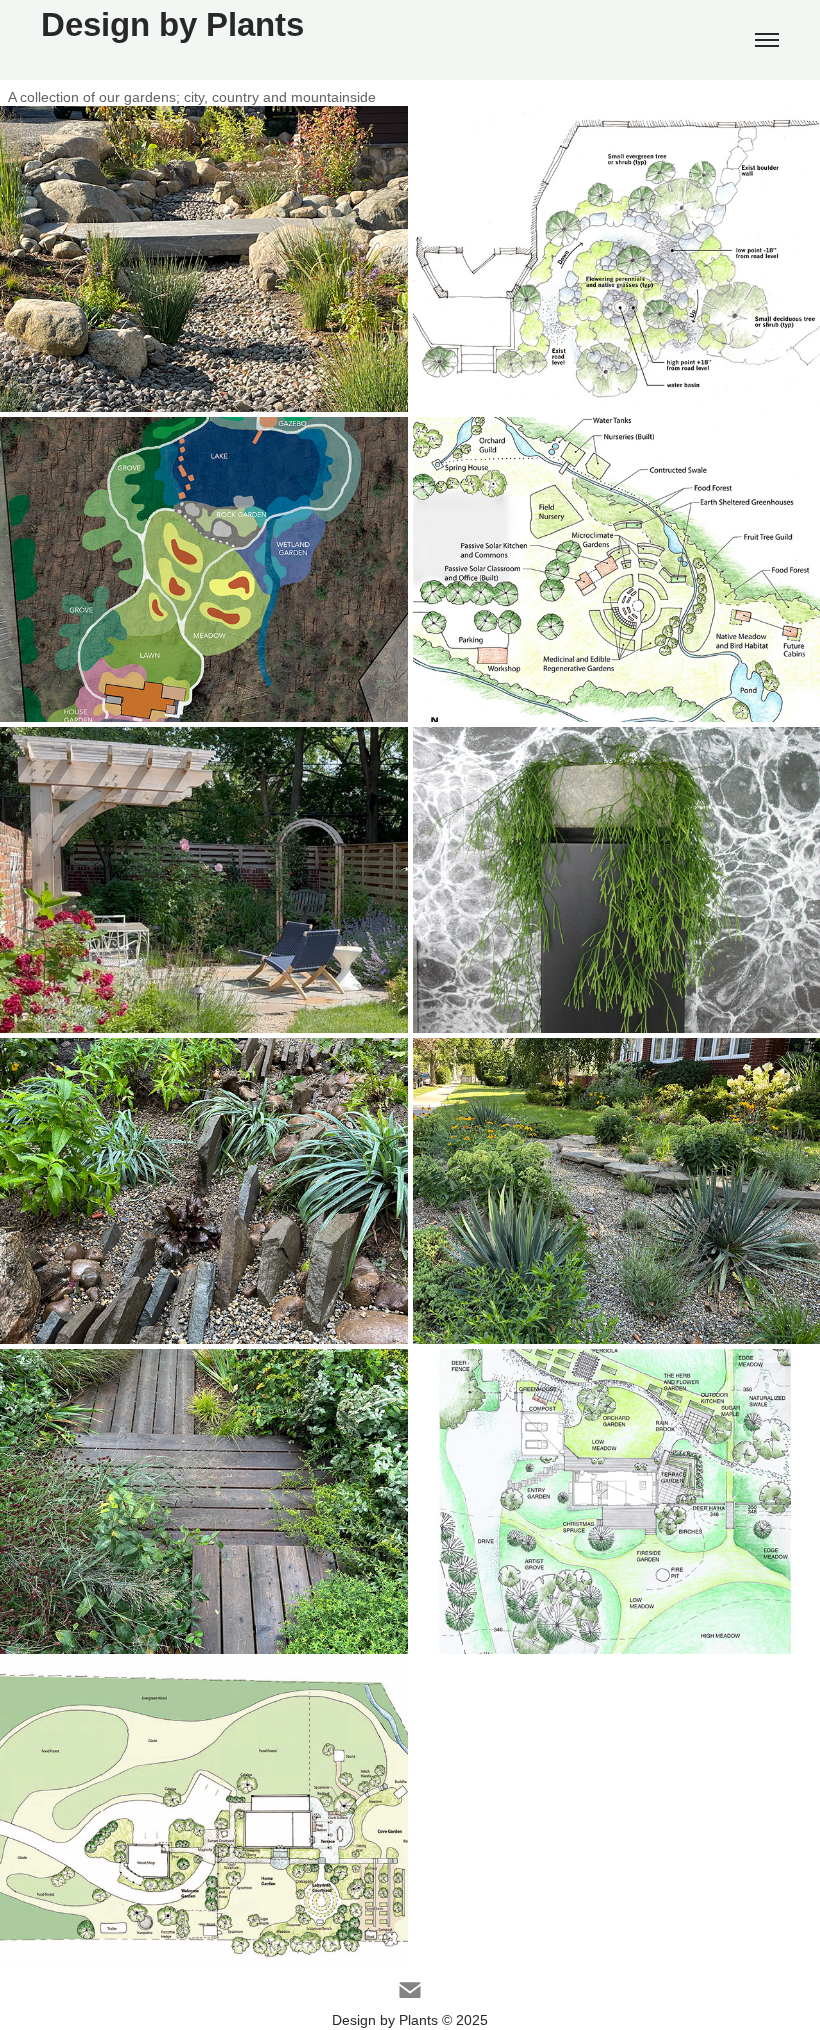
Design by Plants (172, 24)
